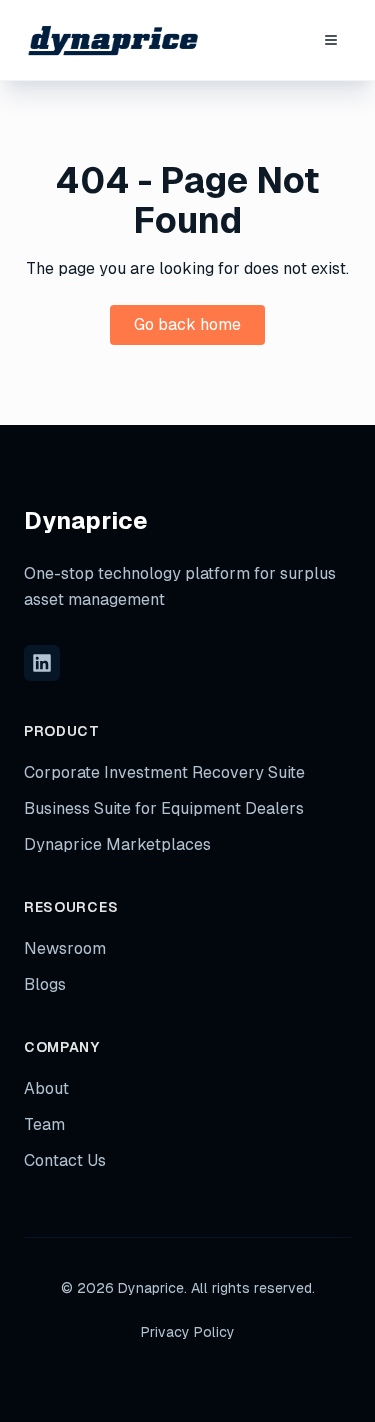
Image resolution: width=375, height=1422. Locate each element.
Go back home (187, 324)
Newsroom (65, 948)
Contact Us (65, 1160)
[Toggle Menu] (331, 40)
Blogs (45, 984)
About (46, 1088)
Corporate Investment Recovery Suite (164, 772)
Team (44, 1124)
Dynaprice (86, 520)
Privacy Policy (188, 1332)
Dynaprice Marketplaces (117, 844)
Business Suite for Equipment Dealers (164, 808)
